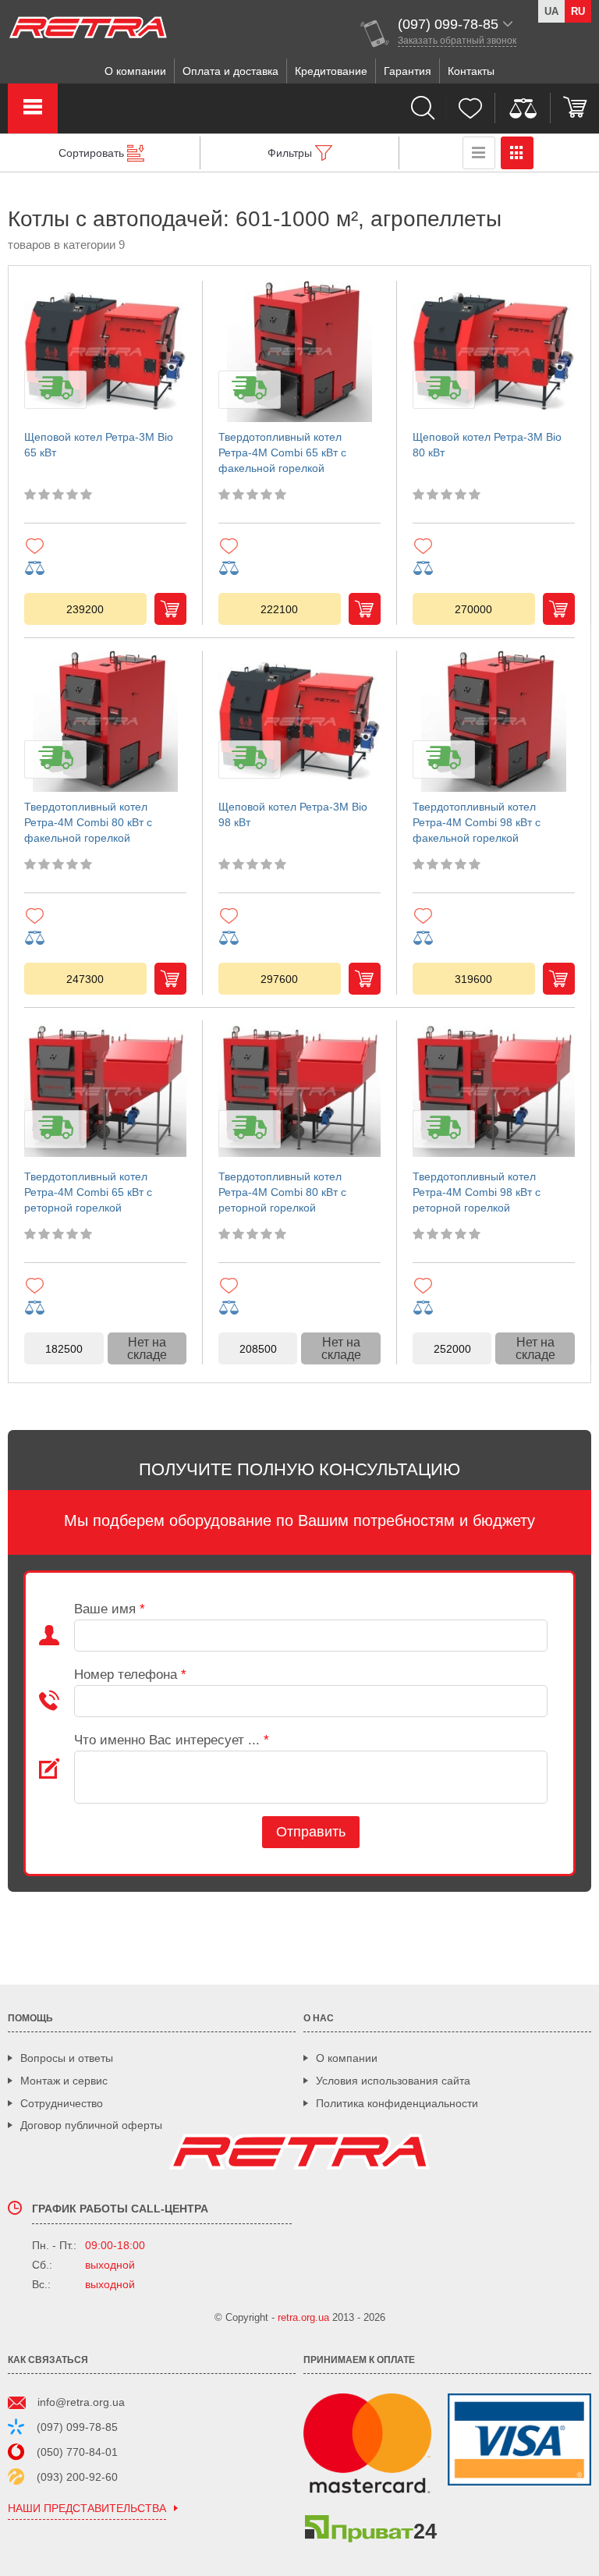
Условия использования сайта (393, 2081)
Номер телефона (130, 1675)
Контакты (471, 71)
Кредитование (331, 71)
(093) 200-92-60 (77, 2477)
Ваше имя (110, 1609)
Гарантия (408, 71)
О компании (135, 71)
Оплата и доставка (230, 71)
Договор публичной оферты (91, 2125)
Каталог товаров (33, 108)
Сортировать (91, 153)
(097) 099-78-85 (77, 2427)
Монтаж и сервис (64, 2081)
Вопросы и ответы (67, 2058)
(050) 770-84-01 (77, 2452)
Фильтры (290, 153)
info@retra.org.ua (81, 2402)
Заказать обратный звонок (457, 41)
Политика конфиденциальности (397, 2103)
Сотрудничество (62, 2103)
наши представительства (87, 2509)
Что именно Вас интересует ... (172, 1740)
